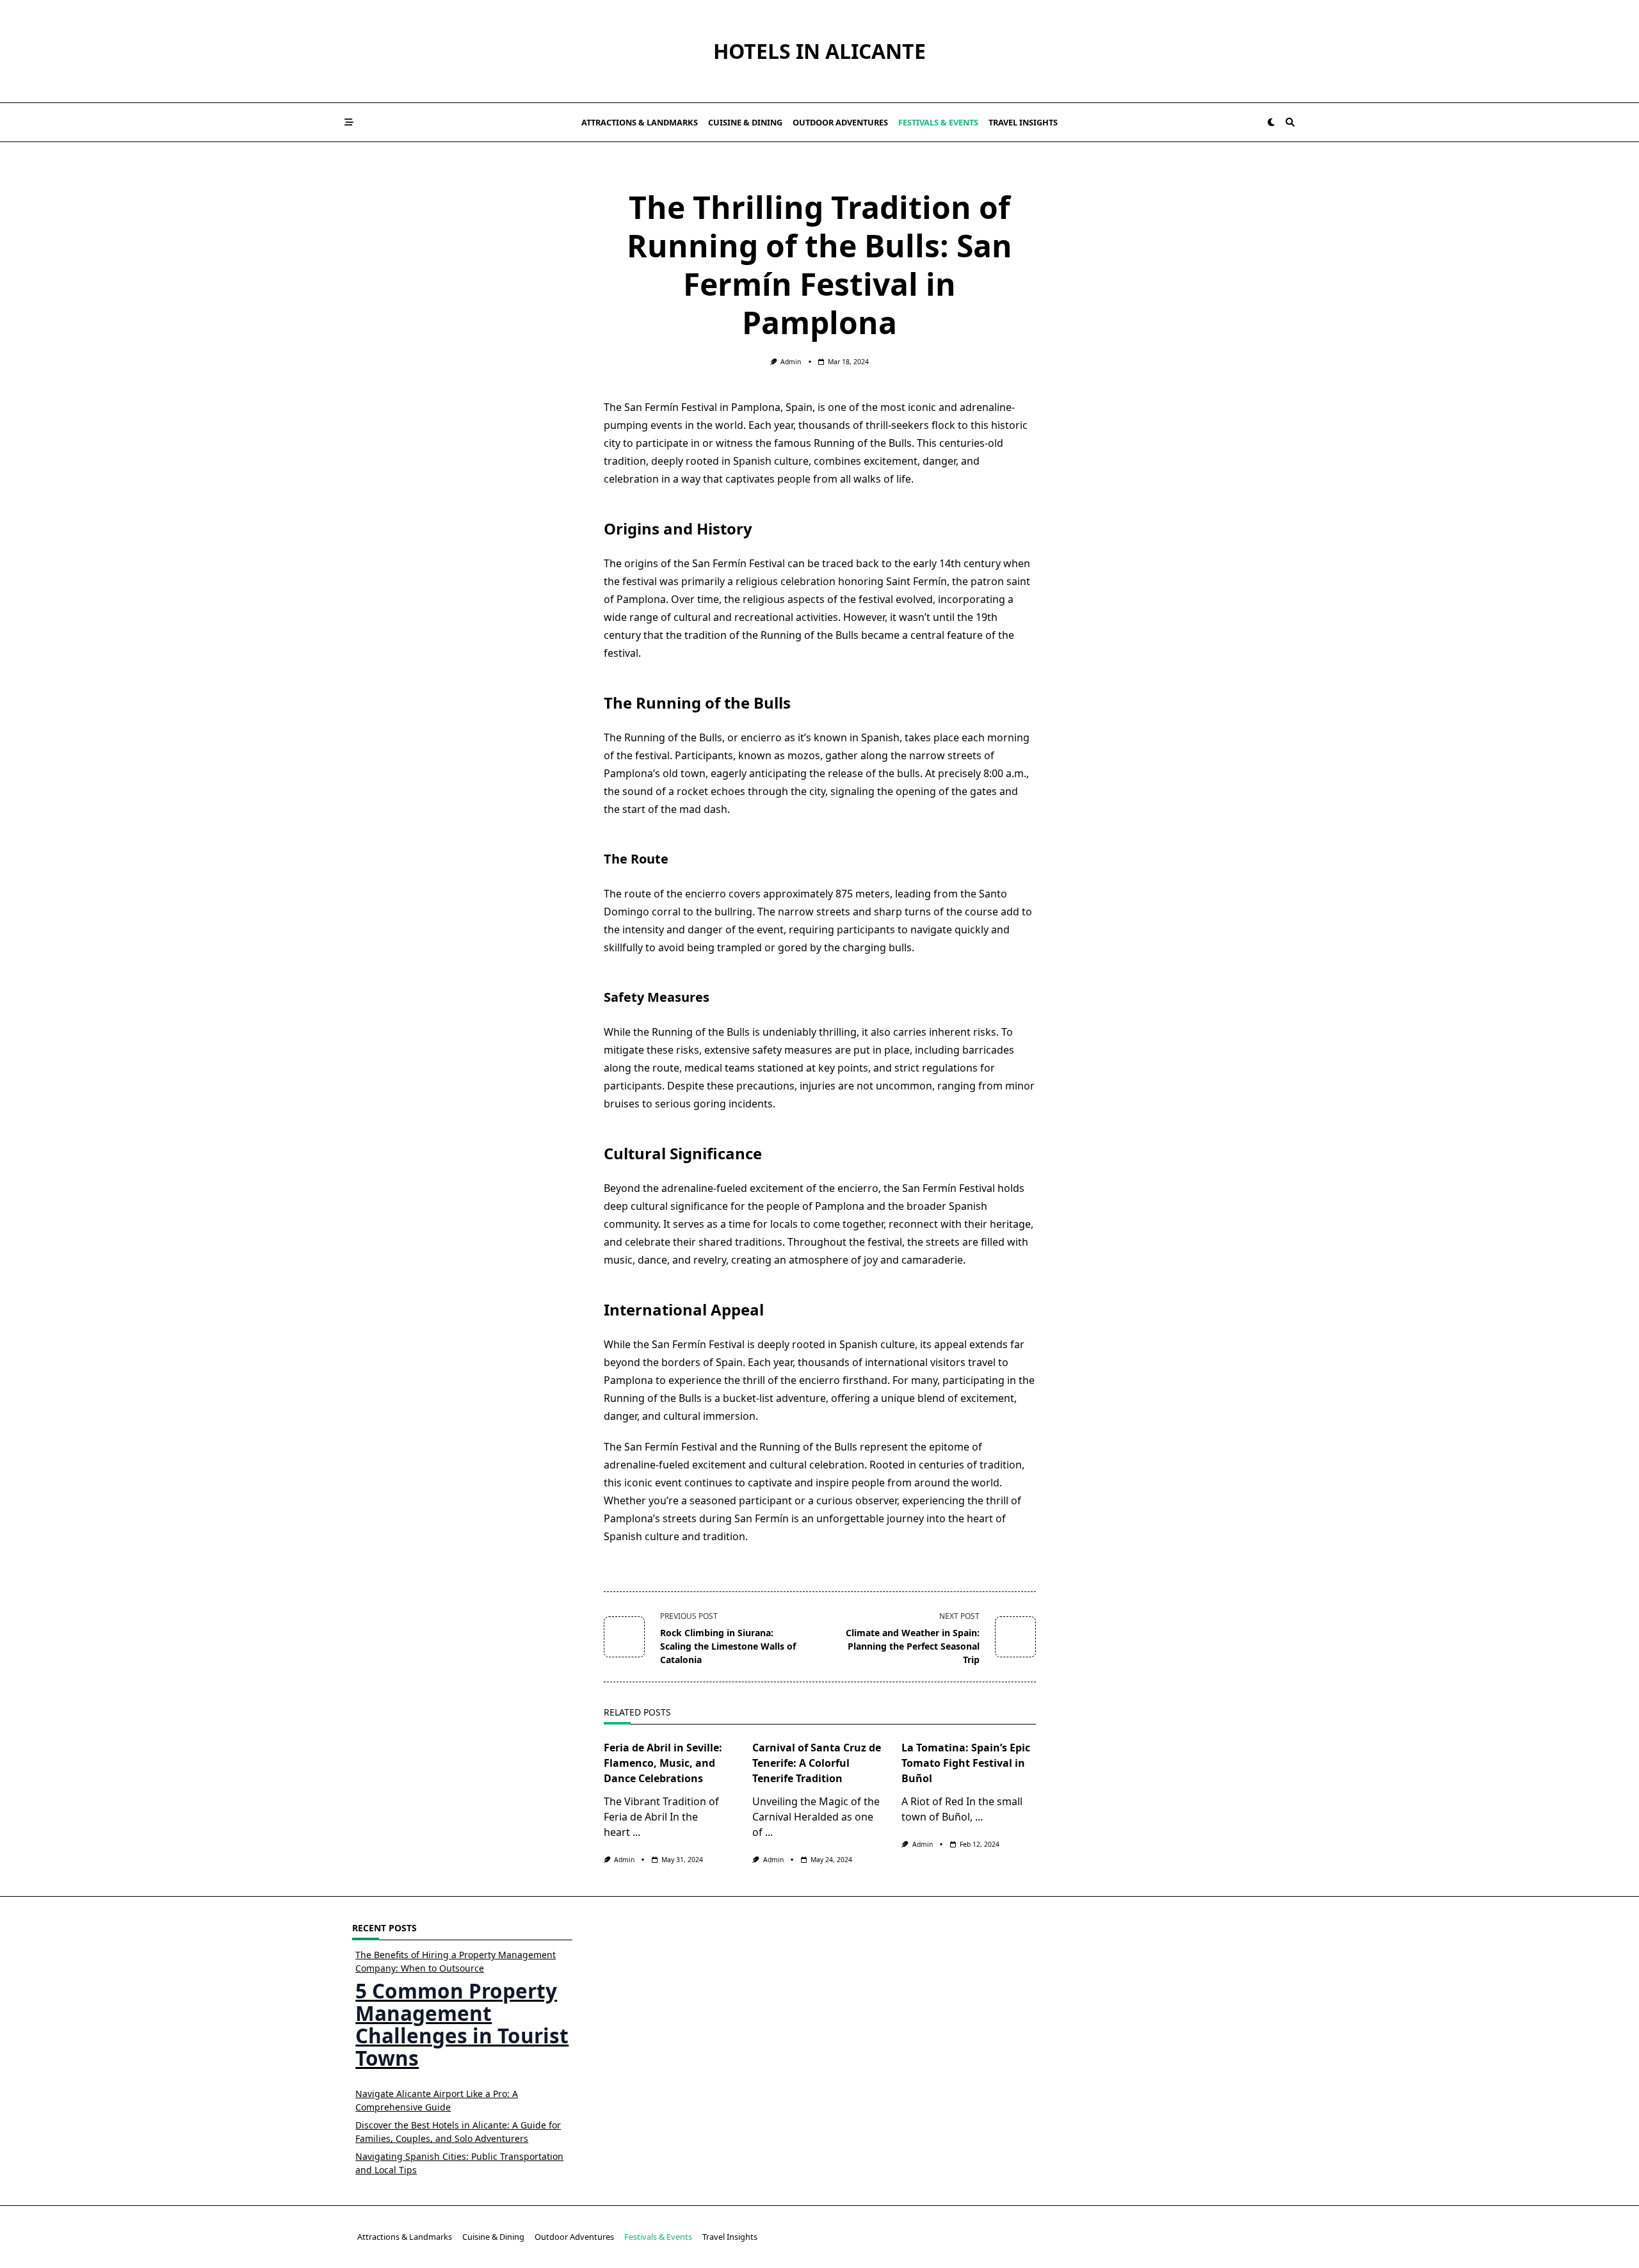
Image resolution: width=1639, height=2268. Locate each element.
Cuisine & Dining (745, 122)
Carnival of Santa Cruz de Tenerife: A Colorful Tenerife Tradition (817, 1763)
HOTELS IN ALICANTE (819, 51)
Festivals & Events (938, 122)
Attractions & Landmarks (640, 122)
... (636, 1832)
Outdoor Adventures (840, 122)
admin (791, 362)
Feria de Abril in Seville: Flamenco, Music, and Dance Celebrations (663, 1763)
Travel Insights (1023, 122)
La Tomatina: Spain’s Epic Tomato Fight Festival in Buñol (966, 1763)
